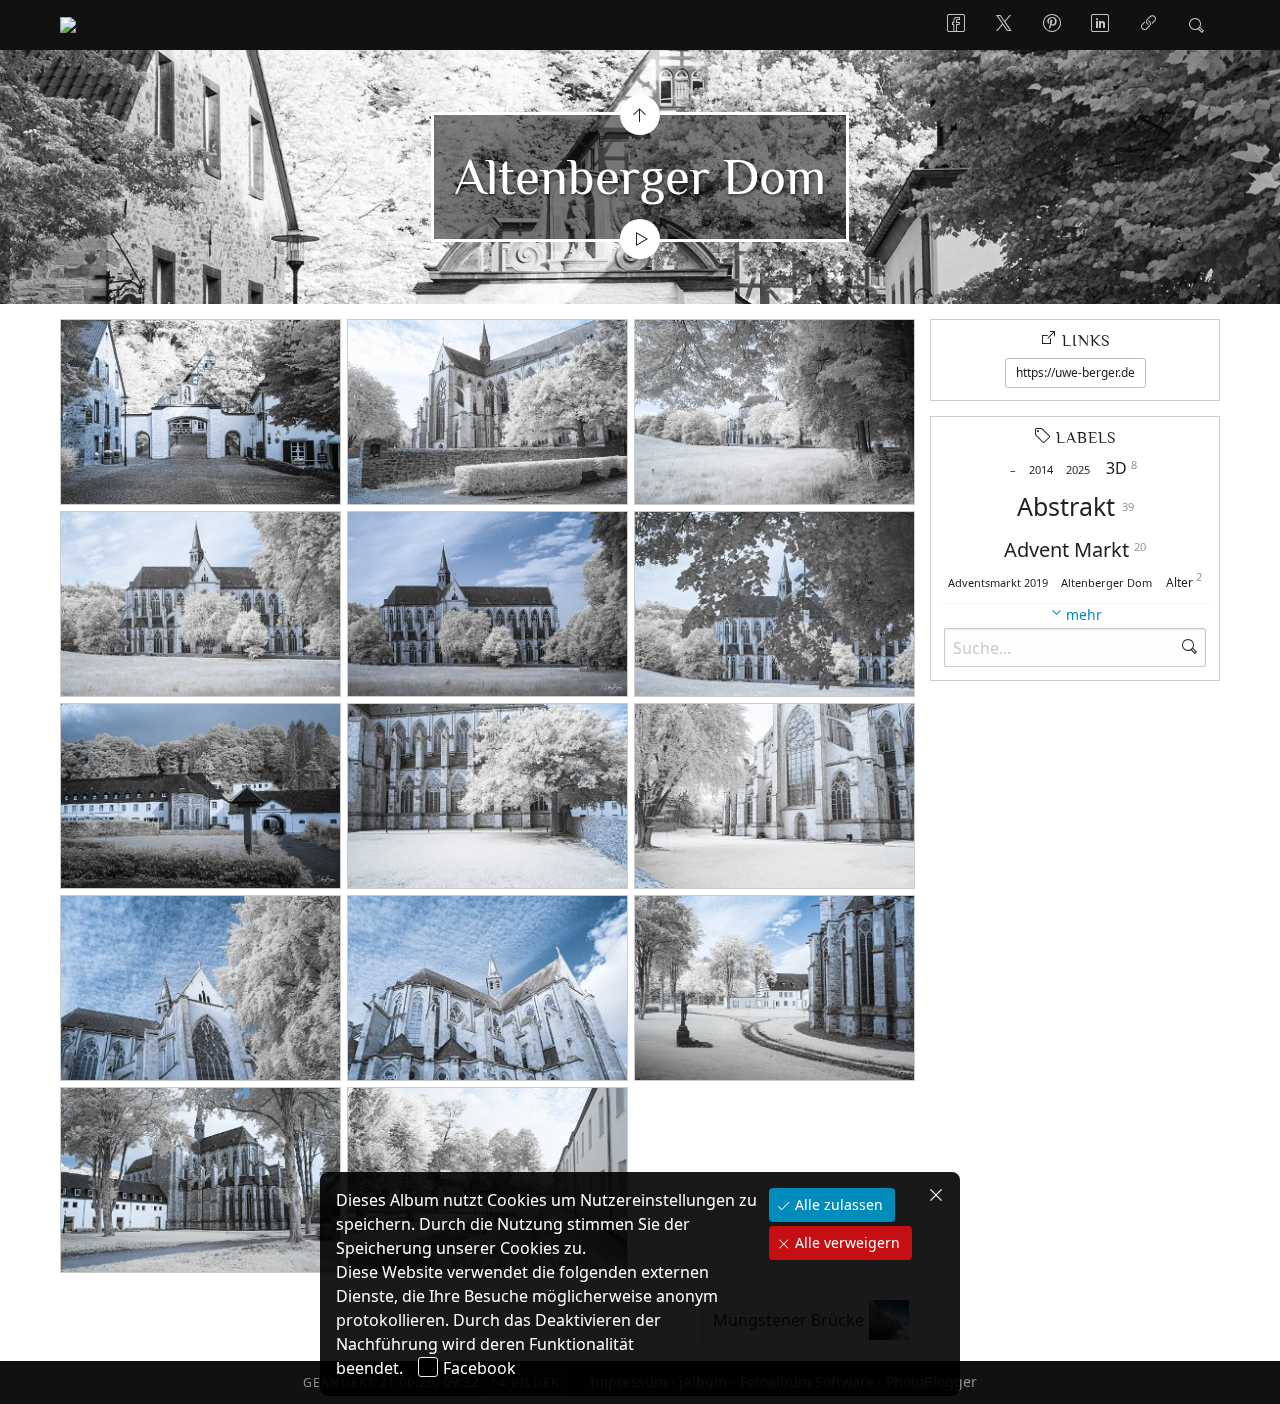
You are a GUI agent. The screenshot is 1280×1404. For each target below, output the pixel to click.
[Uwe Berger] (68, 25)
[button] (31, 1373)
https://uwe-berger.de (1075, 372)
